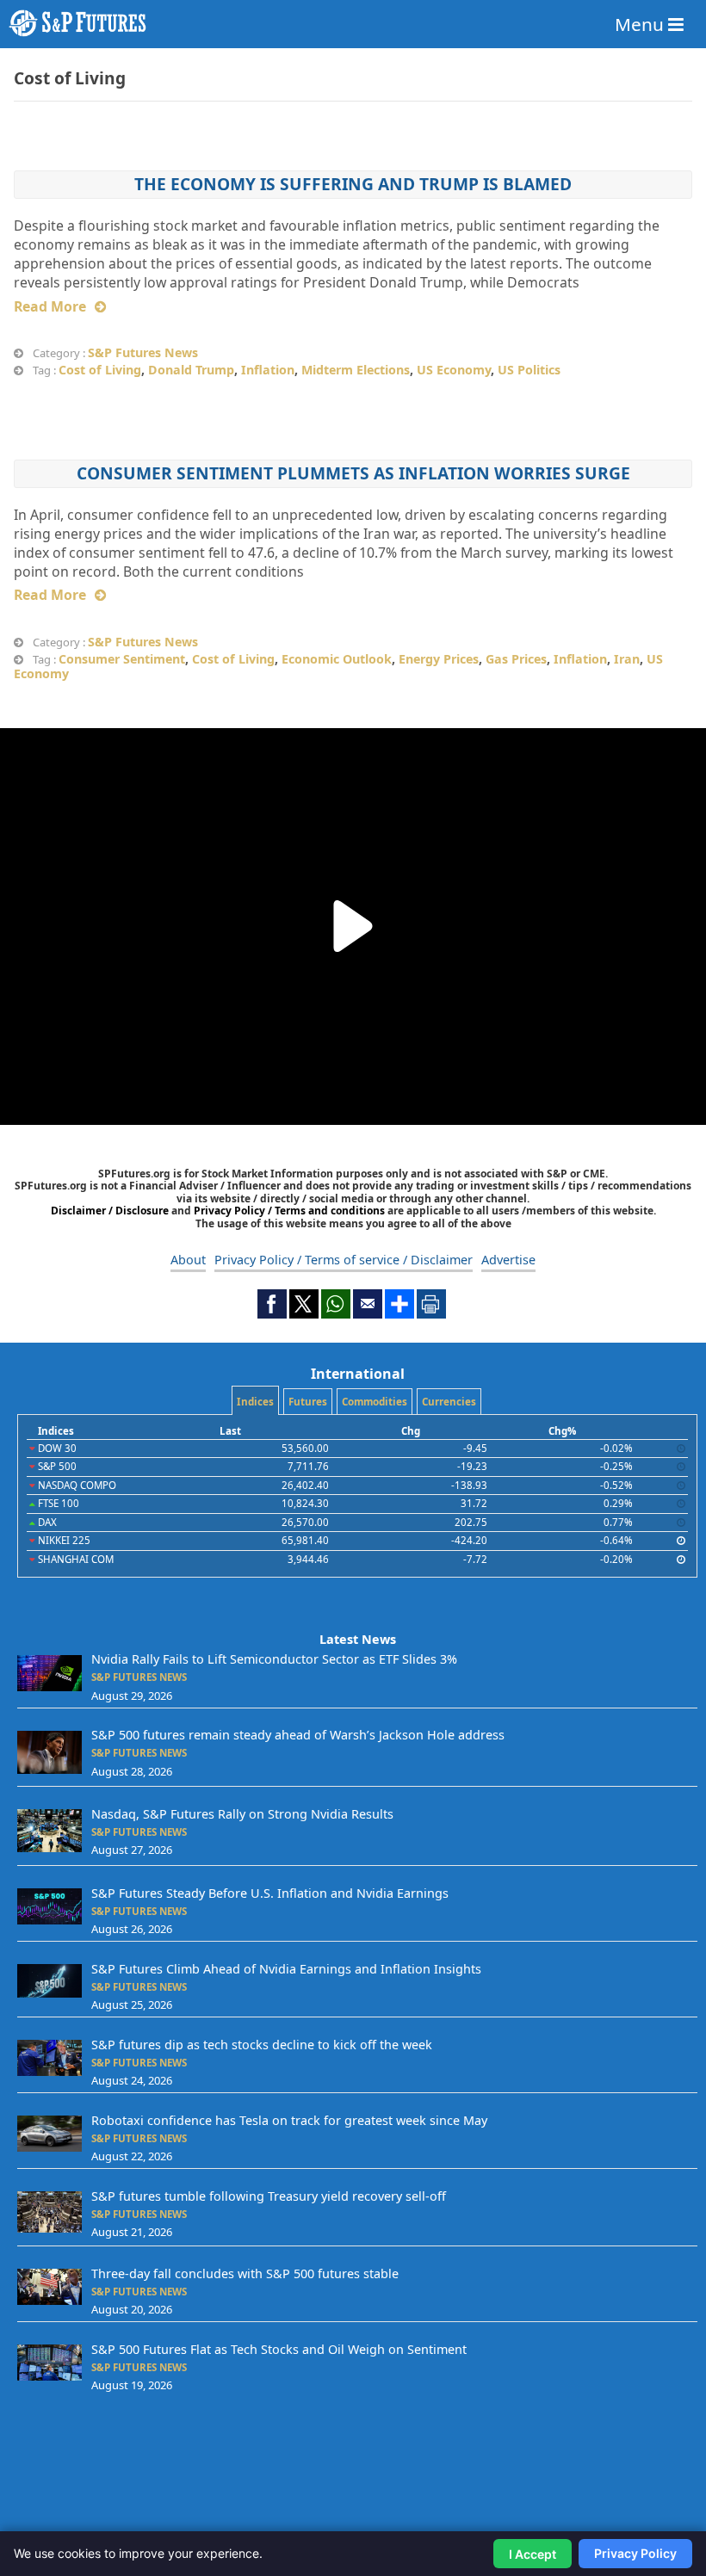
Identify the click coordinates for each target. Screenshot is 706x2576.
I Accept (533, 2554)
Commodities (375, 1402)
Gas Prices (516, 659)
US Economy (454, 370)
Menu (641, 24)
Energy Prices (439, 659)
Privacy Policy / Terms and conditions (289, 1211)
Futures (308, 1402)
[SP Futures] (353, 23)
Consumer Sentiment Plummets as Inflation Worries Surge (353, 473)
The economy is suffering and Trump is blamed (353, 184)
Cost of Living (100, 370)
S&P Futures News (143, 352)
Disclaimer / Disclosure (111, 1211)
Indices (255, 1402)
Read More (50, 306)
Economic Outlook (337, 659)
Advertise (508, 1260)
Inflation (268, 370)
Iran (627, 659)
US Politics (529, 370)
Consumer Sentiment (122, 659)
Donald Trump (191, 370)
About (188, 1260)
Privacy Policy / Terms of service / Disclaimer (344, 1260)
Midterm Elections (356, 370)
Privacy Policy (635, 2553)
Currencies (449, 1402)
